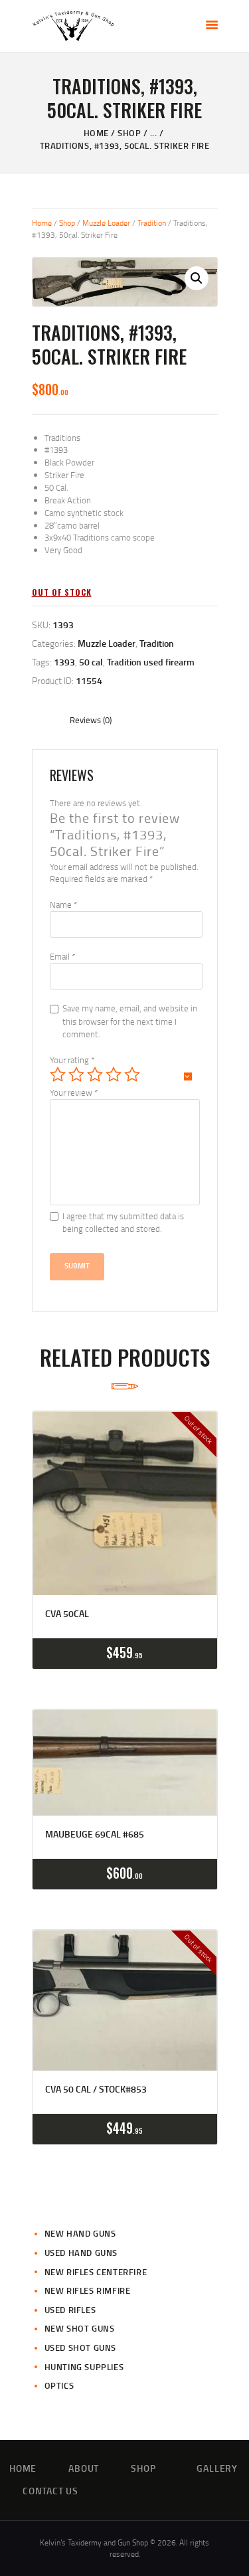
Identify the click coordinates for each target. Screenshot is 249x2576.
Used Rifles (70, 2310)
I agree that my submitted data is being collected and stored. (123, 1223)
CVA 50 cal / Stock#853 (96, 2089)
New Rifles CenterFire (96, 2272)
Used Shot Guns (80, 2348)
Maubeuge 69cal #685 (95, 1834)
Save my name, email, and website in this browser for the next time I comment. (130, 1021)
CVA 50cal (67, 1614)
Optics (59, 2385)
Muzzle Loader (106, 223)
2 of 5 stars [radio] (76, 1074)
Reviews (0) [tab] (91, 720)
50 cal (91, 662)
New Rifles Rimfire (88, 2290)
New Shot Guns (80, 2328)
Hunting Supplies (84, 2367)
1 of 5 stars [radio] (58, 1074)
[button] (197, 278)
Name (63, 904)
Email (62, 956)
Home (96, 133)
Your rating (72, 1060)
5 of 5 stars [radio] (132, 1074)
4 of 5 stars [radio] (114, 1074)
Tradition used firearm (151, 662)
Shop (129, 133)
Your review (74, 1092)
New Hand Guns (80, 2233)
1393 (64, 662)
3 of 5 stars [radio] (95, 1074)
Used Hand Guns (81, 2253)
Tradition (152, 223)
